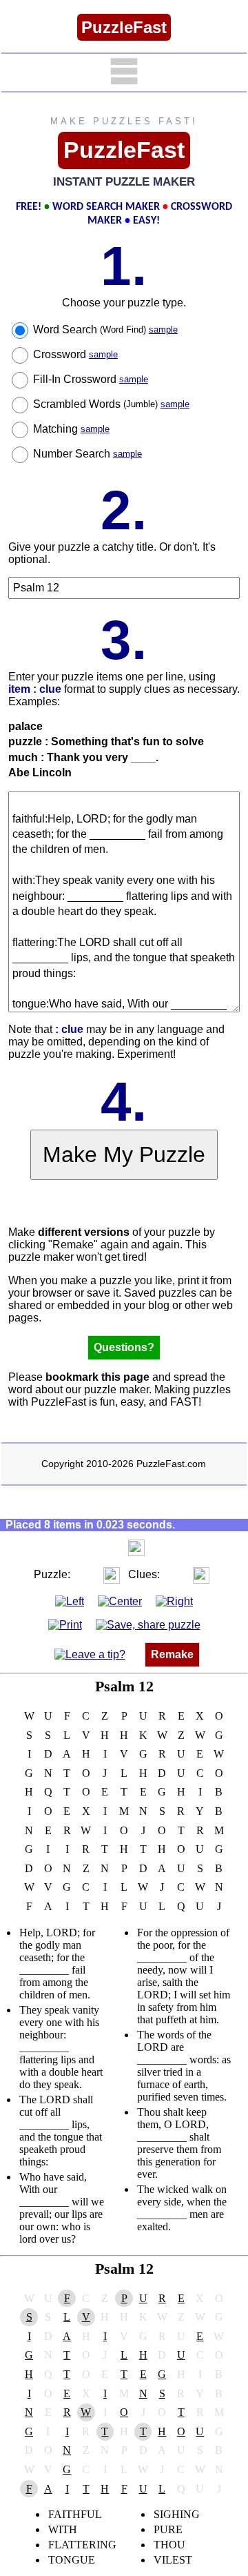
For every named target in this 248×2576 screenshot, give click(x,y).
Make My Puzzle (124, 1154)
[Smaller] (109, 1547)
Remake (172, 1654)
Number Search (87, 454)
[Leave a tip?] (90, 1654)
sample (163, 330)
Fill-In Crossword (91, 379)
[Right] (174, 1601)
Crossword (75, 354)
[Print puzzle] (65, 1625)
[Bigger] (136, 1547)
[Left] (70, 1601)
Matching (71, 429)
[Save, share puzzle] (148, 1625)
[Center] (120, 1601)
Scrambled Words (111, 404)
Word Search (105, 330)
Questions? (124, 1347)
